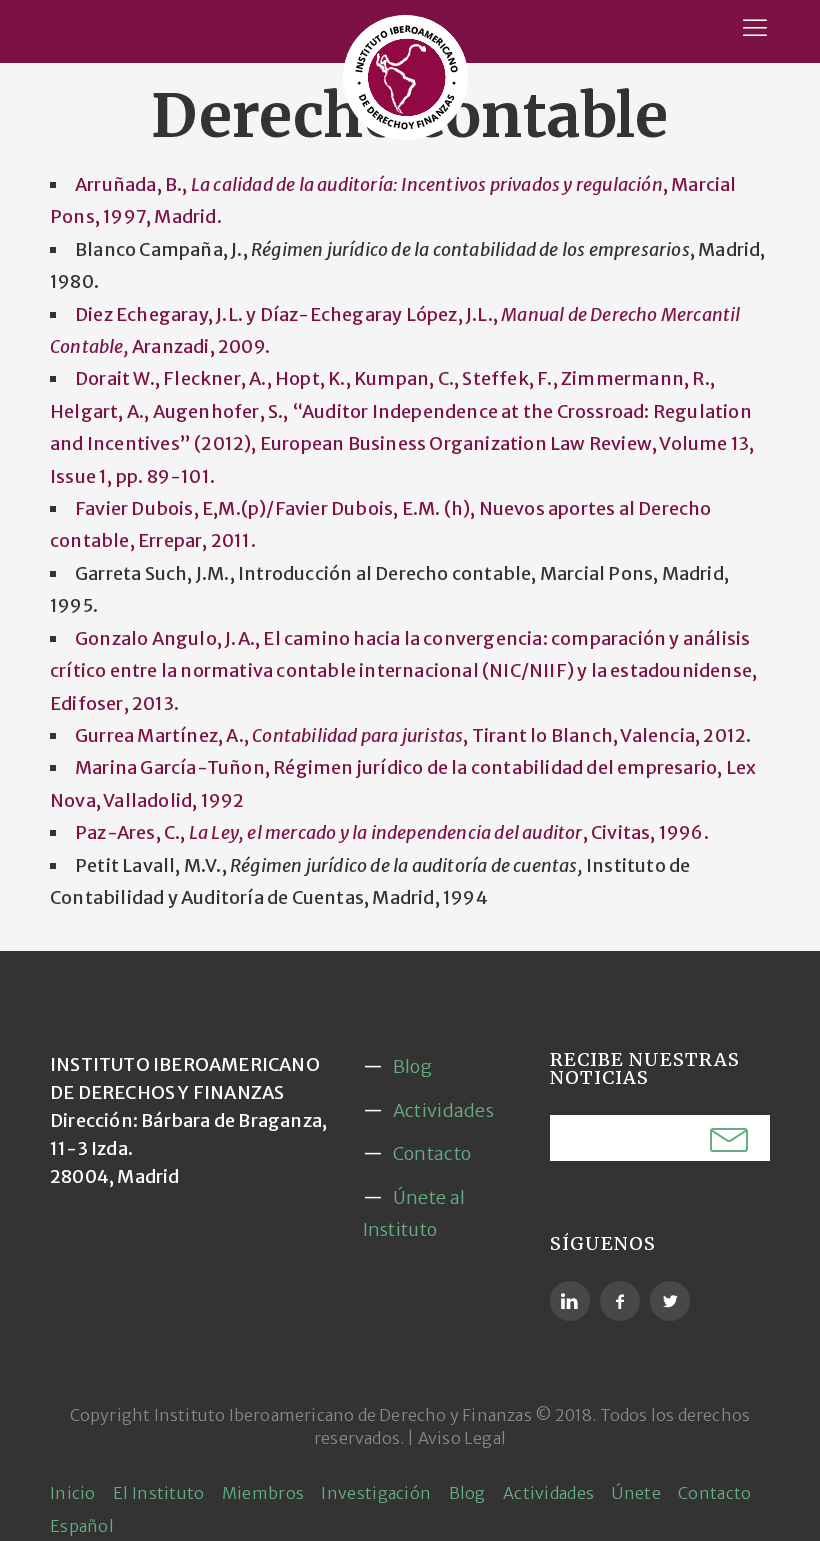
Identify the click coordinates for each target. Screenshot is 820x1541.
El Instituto (159, 1493)
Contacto (432, 1153)
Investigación (376, 1493)
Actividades (443, 1110)
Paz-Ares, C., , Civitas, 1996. (392, 832)
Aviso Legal (462, 1438)
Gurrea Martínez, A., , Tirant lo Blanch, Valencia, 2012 (410, 735)
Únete (636, 1493)
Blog (412, 1066)
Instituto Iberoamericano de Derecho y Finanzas (343, 1415)
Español (82, 1526)
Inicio (73, 1493)
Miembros (263, 1493)
